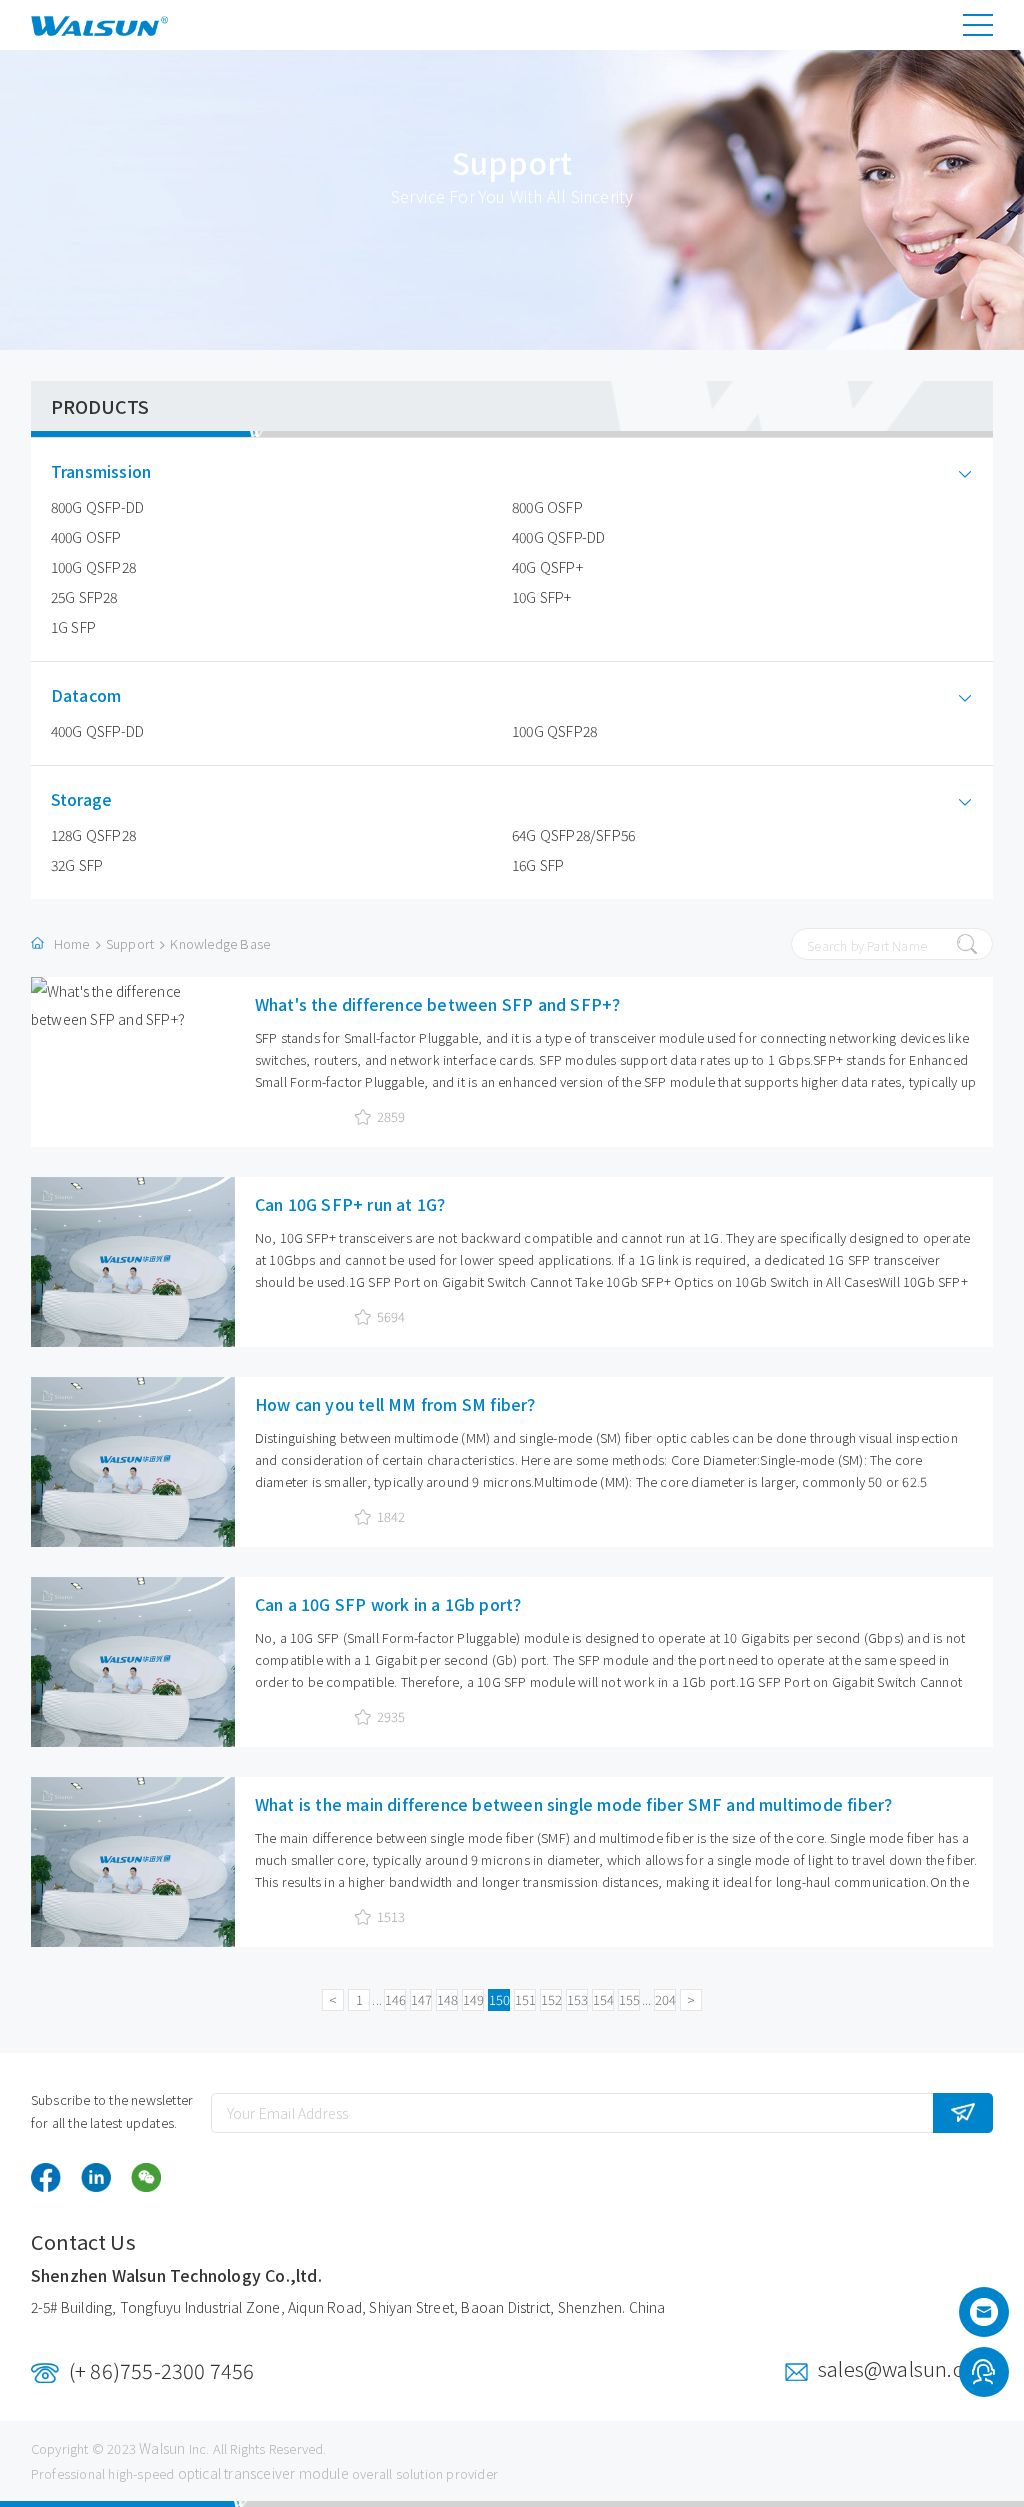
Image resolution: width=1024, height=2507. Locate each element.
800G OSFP (547, 507)
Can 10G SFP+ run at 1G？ (354, 1204)
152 (551, 1999)
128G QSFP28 (93, 835)
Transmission (101, 471)
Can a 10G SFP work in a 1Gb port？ (392, 1604)
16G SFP (538, 865)
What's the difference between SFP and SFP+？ (442, 1004)
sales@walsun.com (905, 2368)
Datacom (86, 695)
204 (665, 1999)
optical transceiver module (263, 2473)
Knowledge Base (220, 943)
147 (421, 1999)
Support (130, 943)
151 (525, 1999)
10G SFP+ (542, 597)
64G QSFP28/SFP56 (573, 835)
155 (629, 1999)
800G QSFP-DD (97, 507)
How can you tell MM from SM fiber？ (399, 1404)
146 (395, 1999)
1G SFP (73, 627)
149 (473, 1999)
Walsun (162, 2448)
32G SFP (77, 865)
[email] (984, 2318)
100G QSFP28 (93, 567)
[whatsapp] (983, 2375)
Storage (81, 799)
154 (603, 1999)
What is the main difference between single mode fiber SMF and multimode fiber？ (578, 1804)
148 (447, 1999)
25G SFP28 (84, 597)
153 (577, 1999)
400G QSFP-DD (558, 537)
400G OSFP (86, 537)
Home (72, 943)
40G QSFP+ (547, 567)
